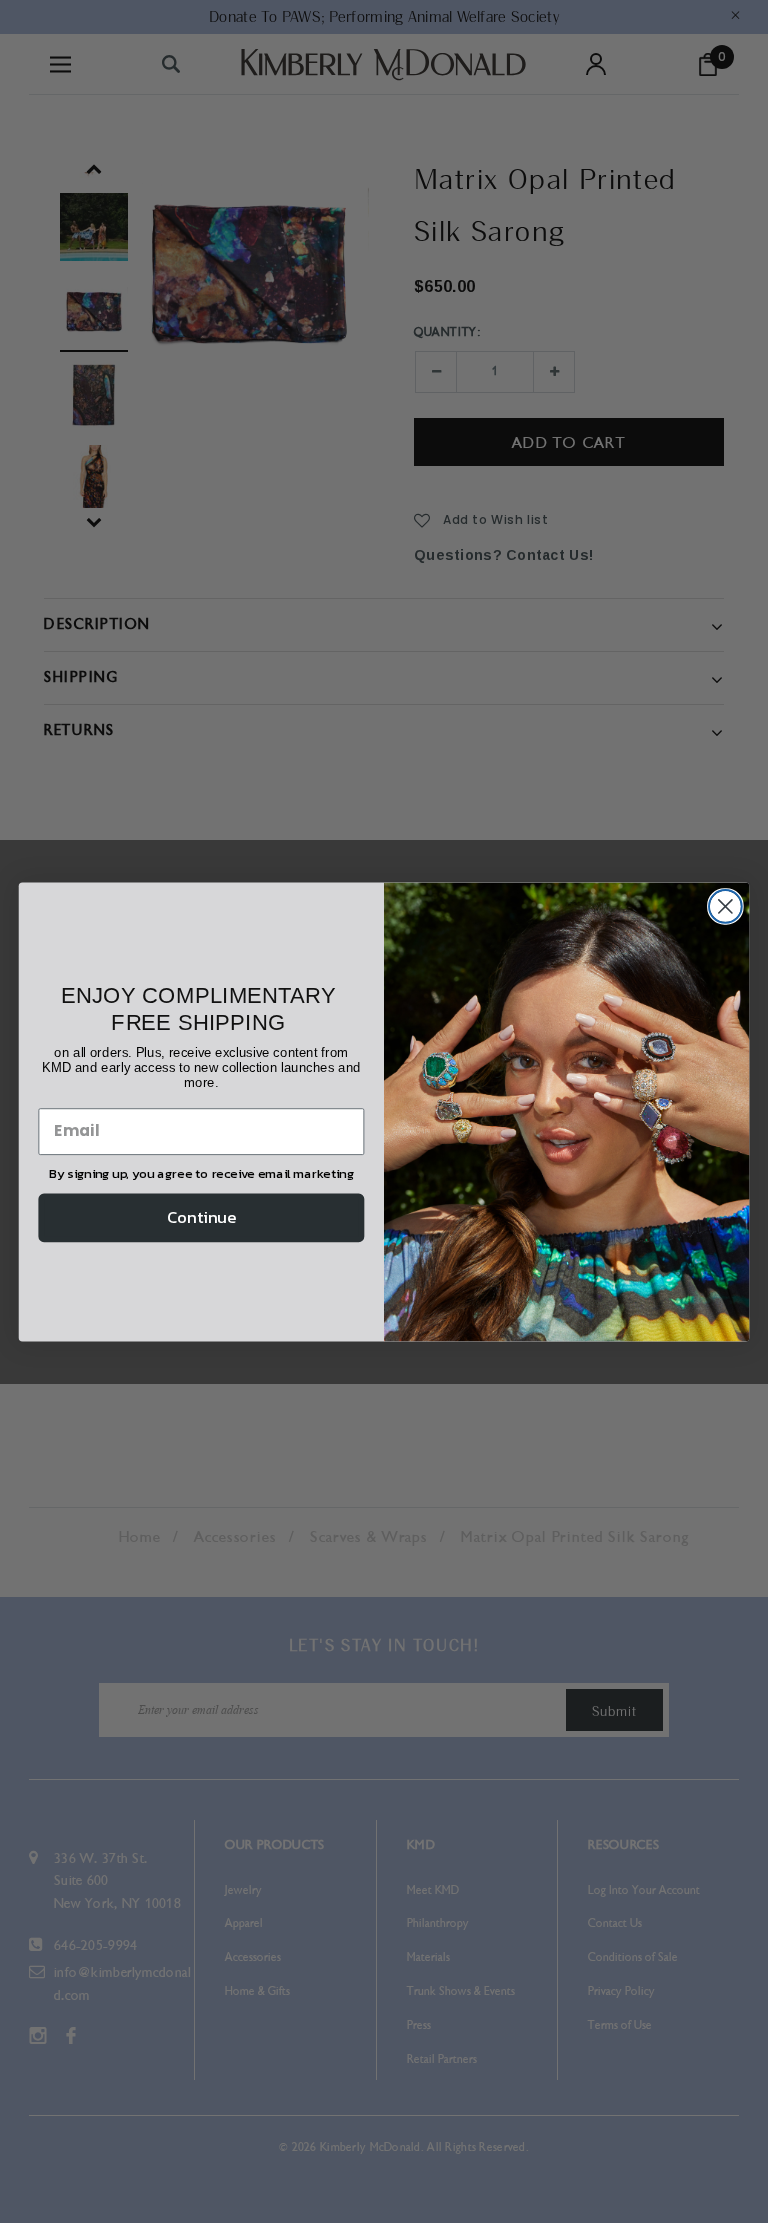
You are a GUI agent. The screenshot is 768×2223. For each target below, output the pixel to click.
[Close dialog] (725, 906)
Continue (201, 1216)
